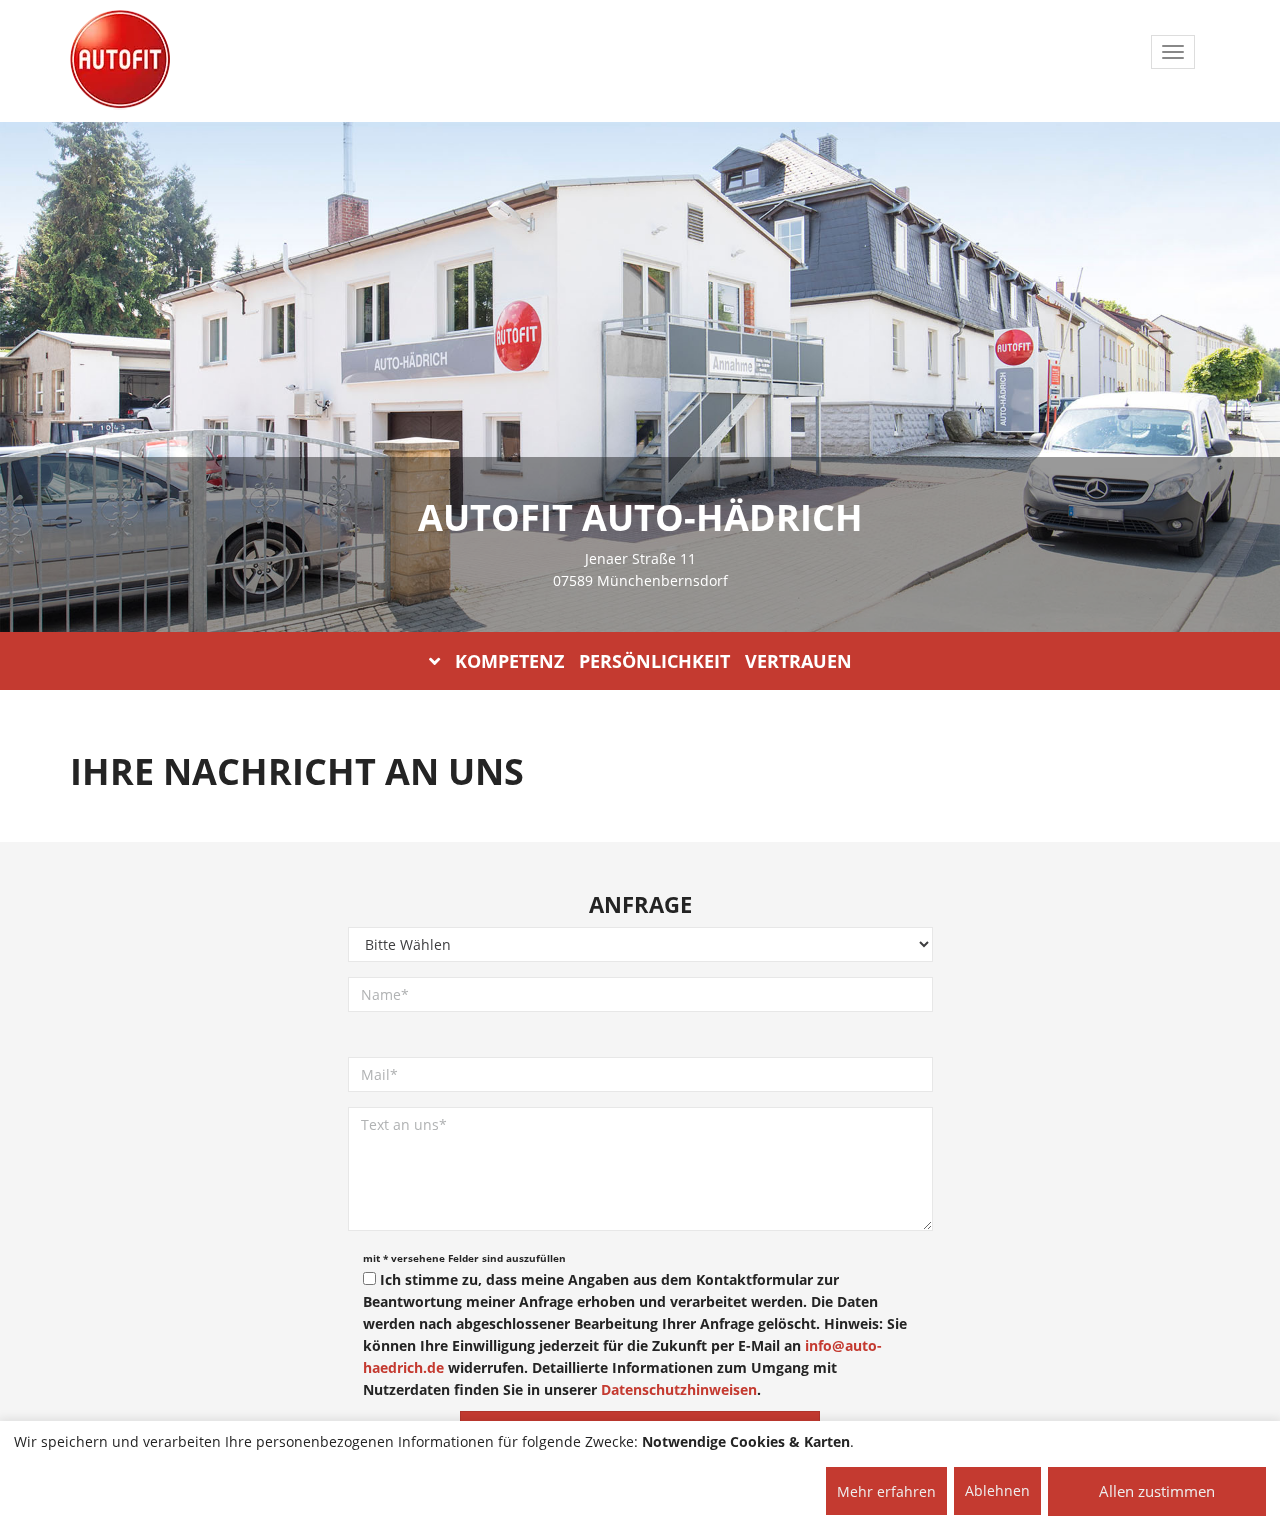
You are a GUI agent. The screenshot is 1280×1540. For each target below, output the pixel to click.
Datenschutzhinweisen (679, 1389)
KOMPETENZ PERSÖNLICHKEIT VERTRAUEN (653, 661)
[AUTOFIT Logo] (120, 60)
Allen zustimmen (1157, 1491)
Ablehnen (997, 1490)
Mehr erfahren (886, 1491)
